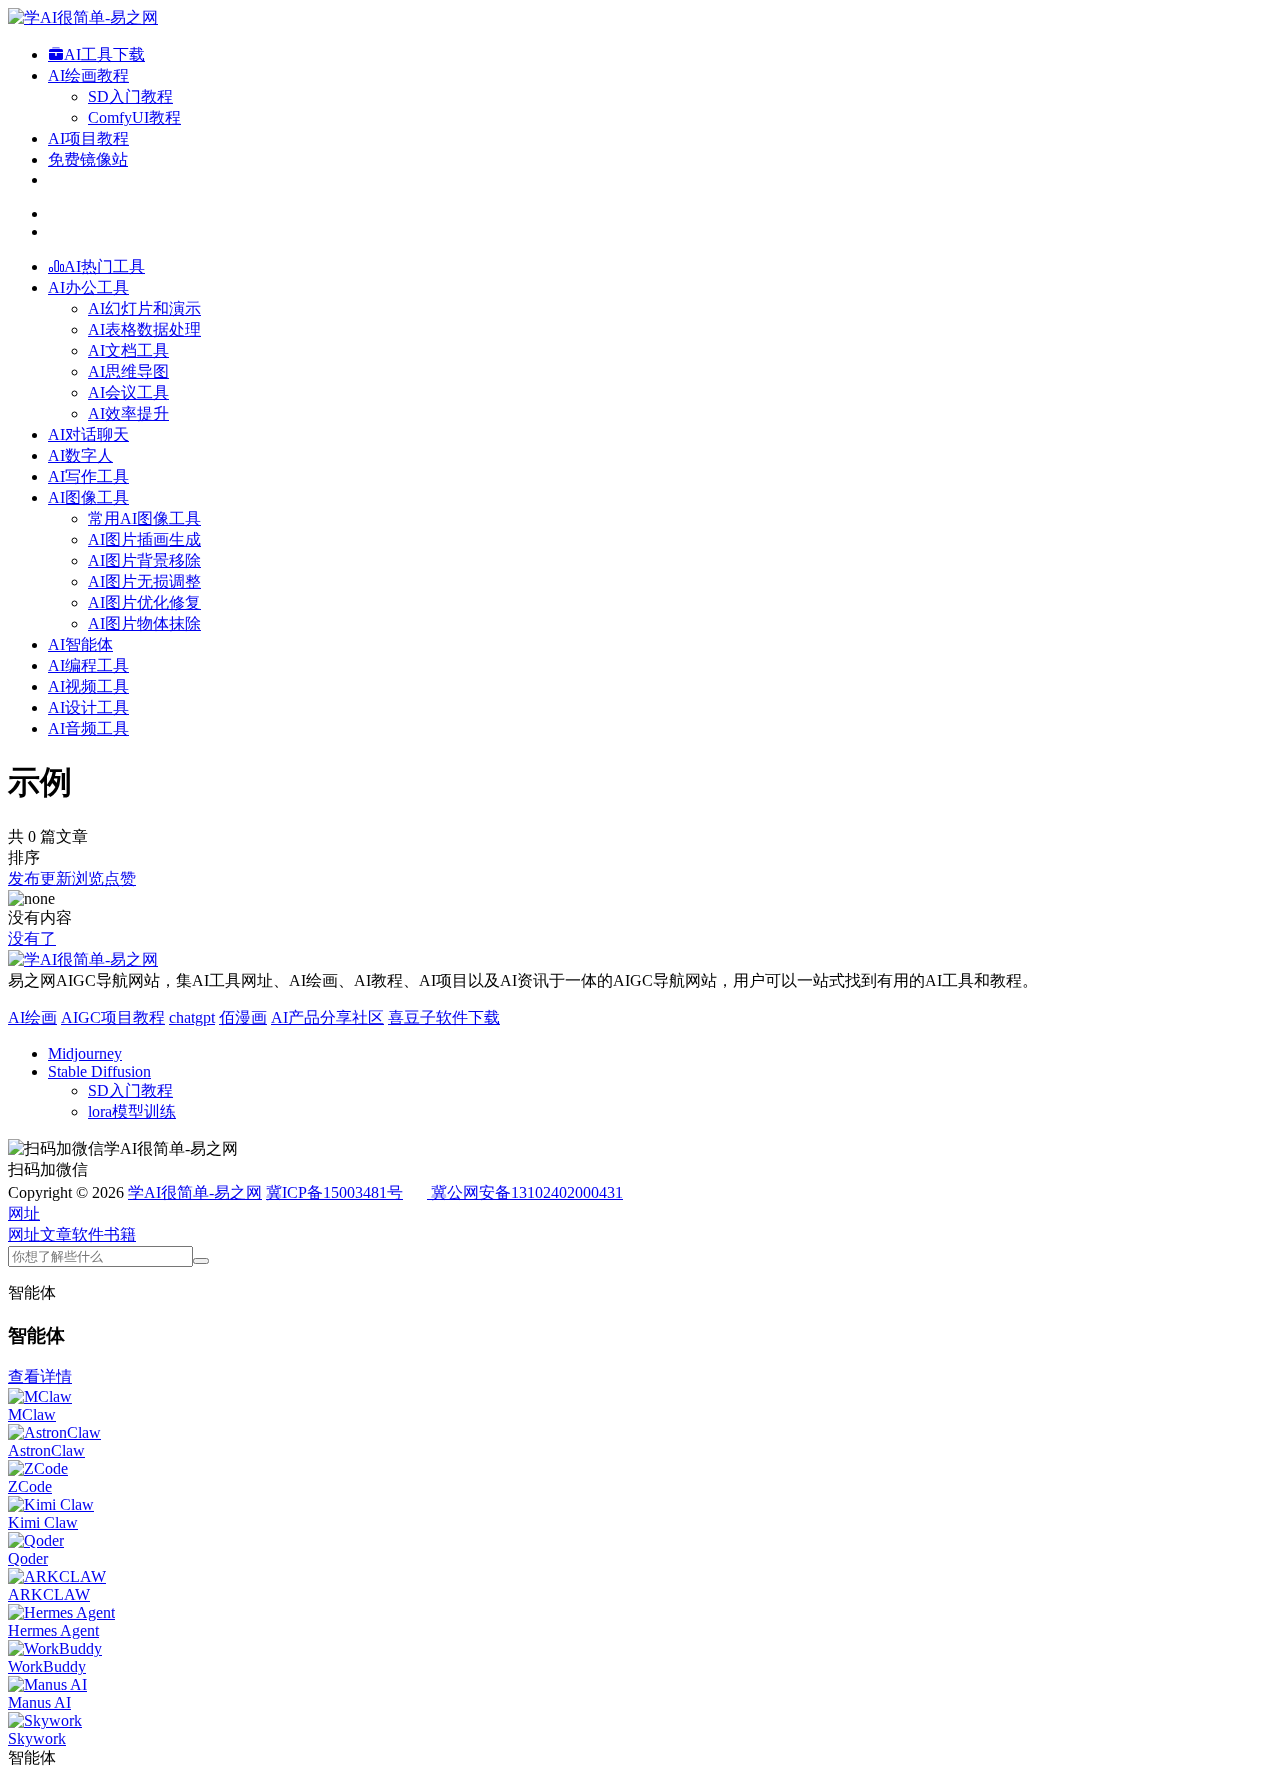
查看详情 (40, 1376)
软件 (88, 1234)
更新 (56, 878)
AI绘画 (32, 1017)
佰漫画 (243, 1017)
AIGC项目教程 (113, 1017)
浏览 (88, 878)
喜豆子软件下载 (444, 1017)
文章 (56, 1234)
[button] (24, 1213)
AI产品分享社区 (327, 1017)
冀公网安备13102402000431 (527, 1192)
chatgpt (192, 1017)
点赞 (120, 878)
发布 (24, 878)
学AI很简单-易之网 (195, 1192)
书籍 (120, 1234)
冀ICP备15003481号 (334, 1192)
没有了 (32, 938)
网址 (24, 1234)
